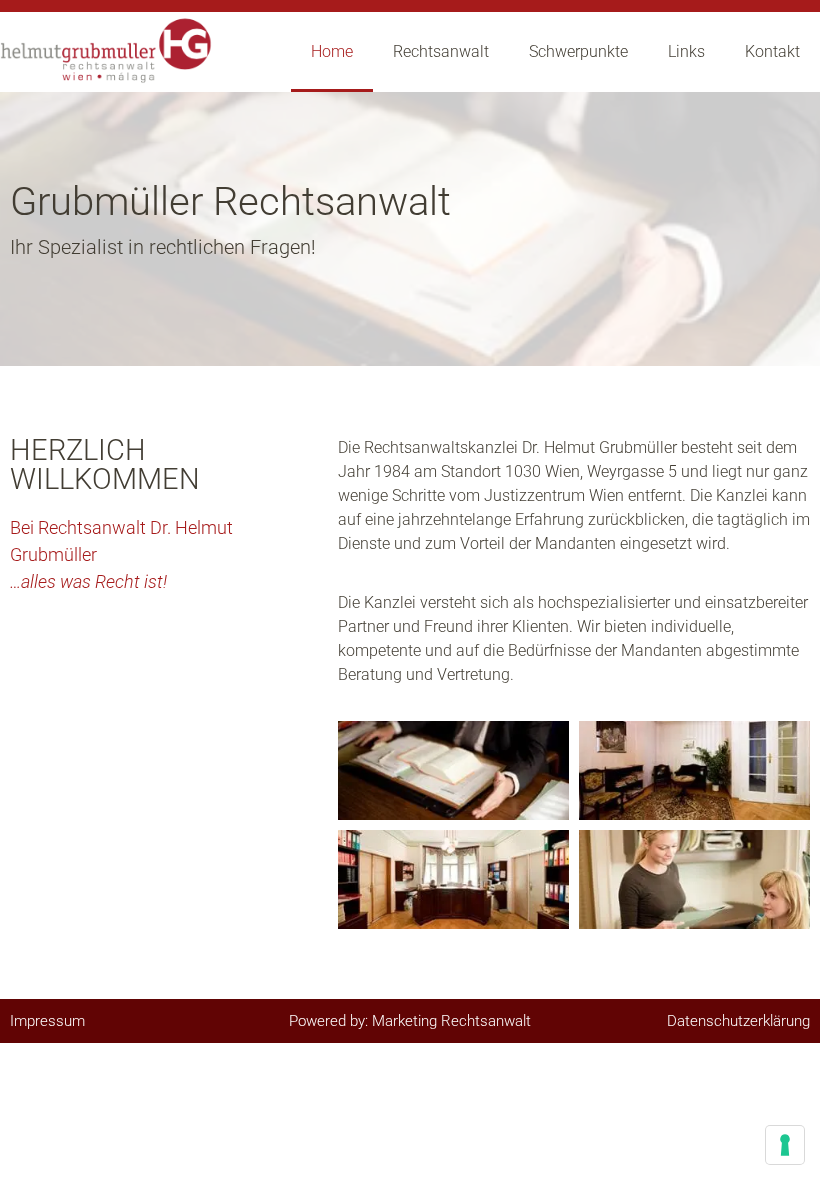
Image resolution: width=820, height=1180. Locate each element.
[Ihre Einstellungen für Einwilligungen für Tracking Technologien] (785, 1145)
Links (686, 51)
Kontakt (772, 51)
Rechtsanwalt (441, 51)
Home (332, 51)
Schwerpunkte (578, 51)
